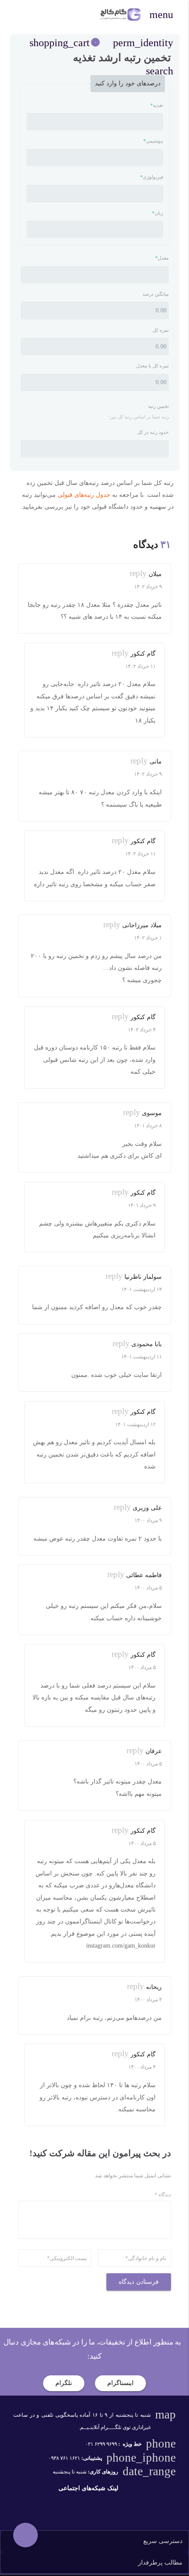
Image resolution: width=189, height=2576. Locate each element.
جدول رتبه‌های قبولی (84, 495)
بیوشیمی (153, 141)
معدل (162, 258)
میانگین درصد (156, 294)
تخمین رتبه (158, 406)
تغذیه (157, 105)
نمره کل (161, 330)
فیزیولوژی (152, 177)
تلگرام (64, 2383)
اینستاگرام (120, 2383)
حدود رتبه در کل (153, 432)
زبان (158, 213)
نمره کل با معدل (153, 366)
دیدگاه (163, 2194)
